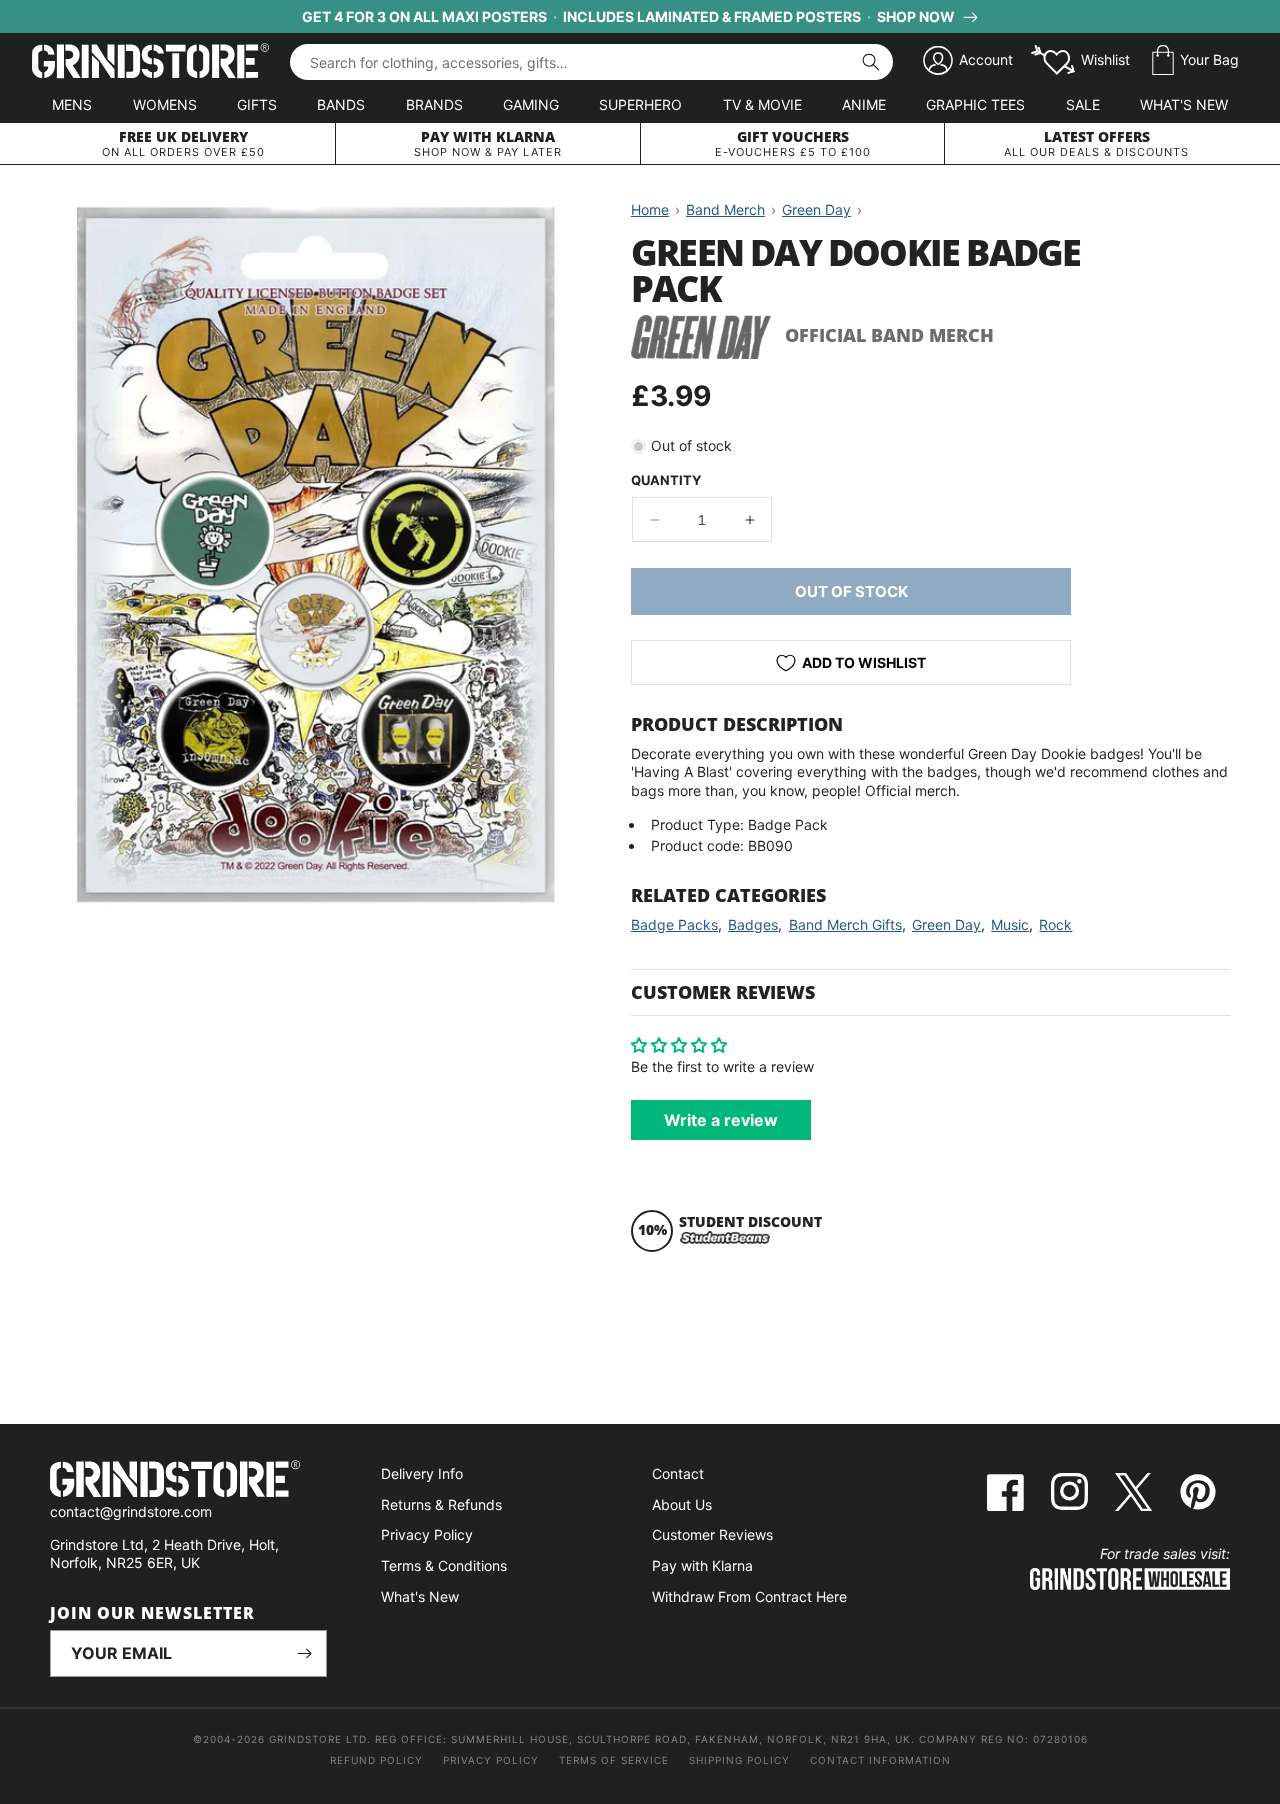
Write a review (721, 1120)
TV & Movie (762, 104)
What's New (1184, 104)
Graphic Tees (975, 104)
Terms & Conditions (444, 1565)
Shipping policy (739, 1760)
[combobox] (591, 62)
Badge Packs (674, 924)
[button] (1195, 61)
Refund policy (376, 1760)
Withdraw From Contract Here (749, 1596)
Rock (1055, 924)
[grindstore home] (188, 1481)
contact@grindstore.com (131, 1511)
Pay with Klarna (702, 1565)
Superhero (640, 104)
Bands (341, 104)
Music (1010, 924)
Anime (864, 104)
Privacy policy (491, 1760)
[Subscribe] (304, 1653)
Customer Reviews (712, 1534)
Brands (434, 104)
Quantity (666, 480)
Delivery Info (422, 1473)
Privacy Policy (427, 1534)
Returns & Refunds (441, 1504)
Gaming (531, 104)
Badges (753, 924)
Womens (165, 104)
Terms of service (614, 1760)
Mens (72, 104)
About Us (682, 1504)
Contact (678, 1473)
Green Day (946, 924)
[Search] (871, 62)
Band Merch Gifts (845, 924)
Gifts (257, 104)
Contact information (880, 1760)
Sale (1083, 104)
